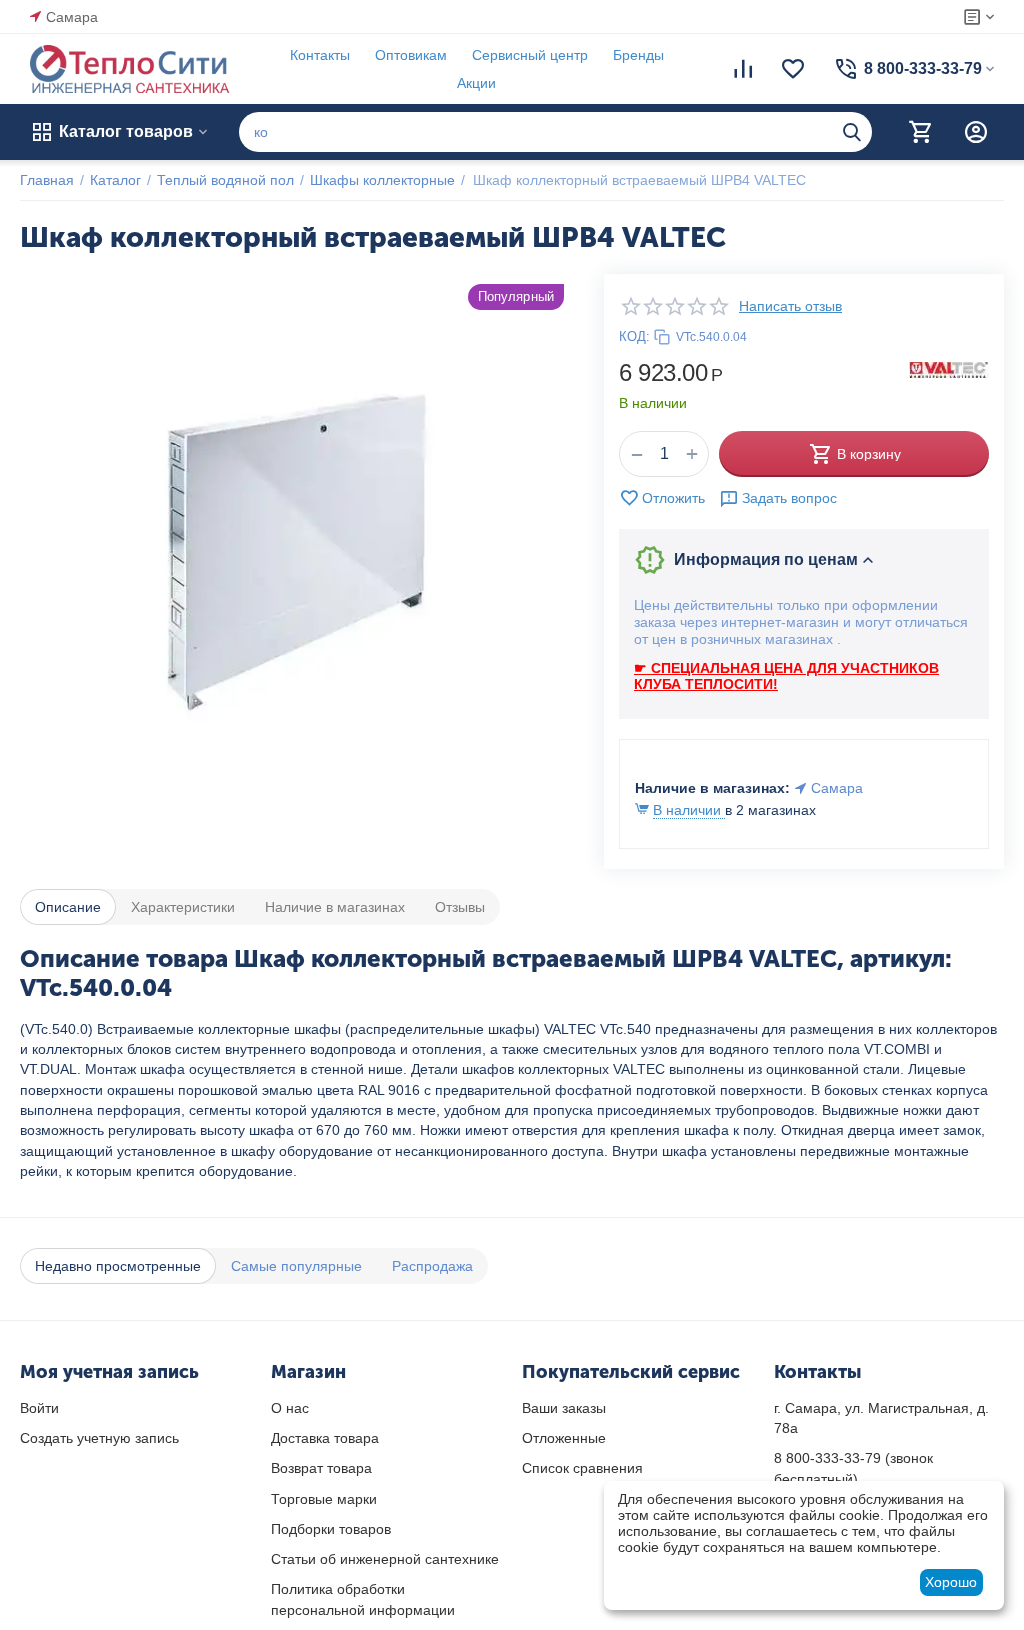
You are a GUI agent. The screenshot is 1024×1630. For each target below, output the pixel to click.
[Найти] (852, 132)
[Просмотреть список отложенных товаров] (793, 69)
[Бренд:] (949, 369)
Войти (39, 1408)
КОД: (634, 336)
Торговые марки (324, 1499)
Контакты (320, 55)
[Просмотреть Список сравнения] (743, 69)
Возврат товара (321, 1468)
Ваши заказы (564, 1408)
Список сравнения (582, 1468)
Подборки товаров (331, 1529)
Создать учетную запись (99, 1438)
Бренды (638, 55)
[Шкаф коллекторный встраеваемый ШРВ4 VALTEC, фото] (297, 551)
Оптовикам (411, 55)
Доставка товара (325, 1438)
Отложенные (564, 1438)
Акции (476, 83)
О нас (290, 1408)
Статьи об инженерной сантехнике (385, 1559)
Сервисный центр (530, 55)
